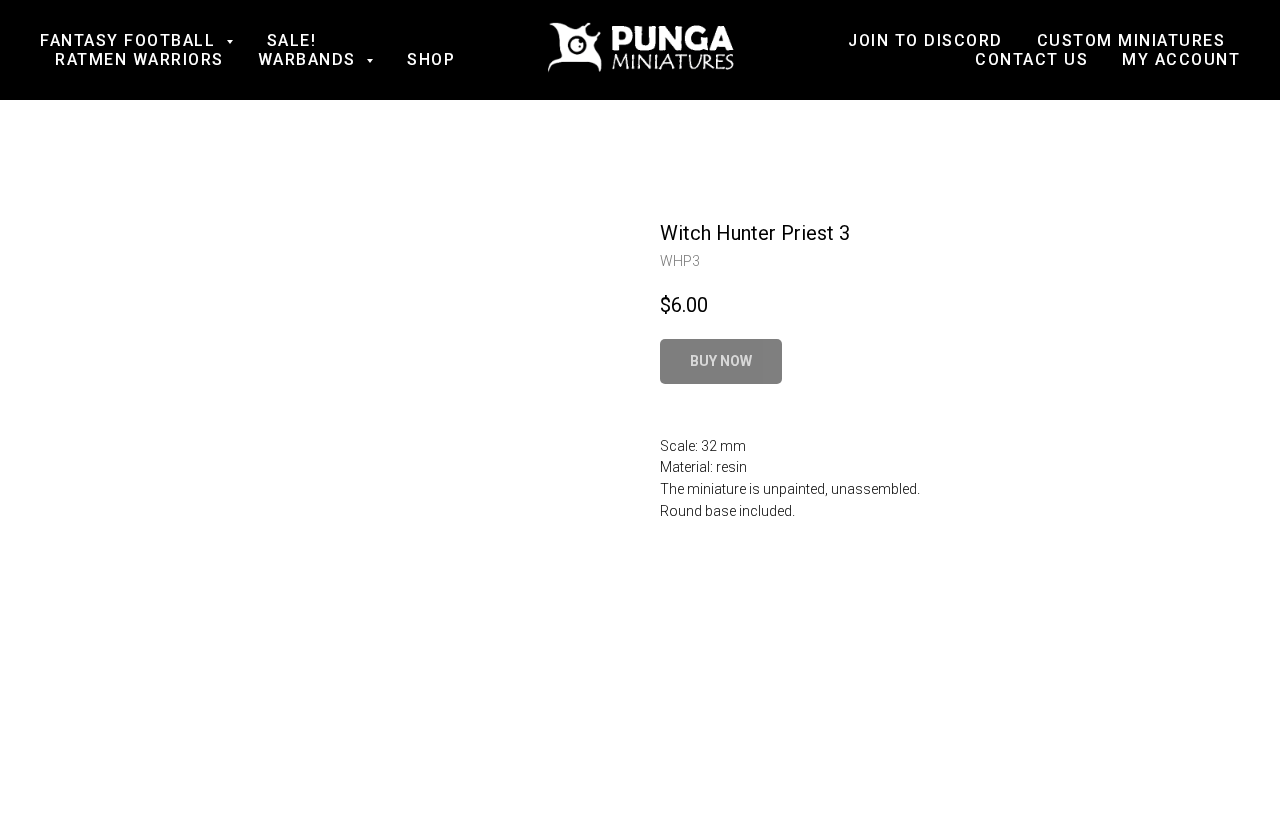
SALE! (292, 40)
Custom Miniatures (1131, 40)
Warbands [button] (310, 59)
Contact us (1031, 59)
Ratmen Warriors (139, 59)
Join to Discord (925, 40)
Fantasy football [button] (130, 40)
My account (1181, 59)
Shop (431, 59)
